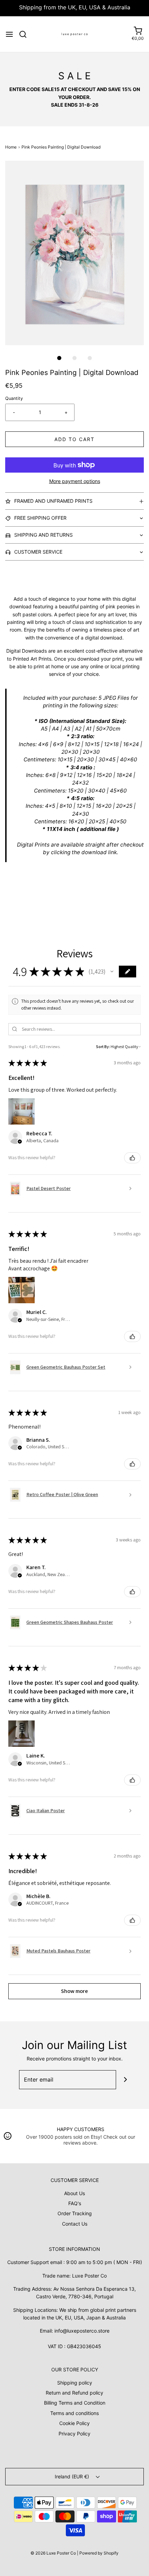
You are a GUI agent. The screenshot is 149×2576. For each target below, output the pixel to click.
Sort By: (103, 1046)
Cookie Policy (74, 2423)
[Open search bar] (25, 34)
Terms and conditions (74, 2413)
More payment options (75, 481)
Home (11, 147)
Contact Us (75, 2224)
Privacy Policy (74, 2434)
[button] (74, 253)
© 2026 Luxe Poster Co (53, 2553)
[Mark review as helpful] (132, 1158)
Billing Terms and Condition (75, 2403)
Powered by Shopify (99, 2553)
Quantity (14, 398)
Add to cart (74, 439)
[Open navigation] (9, 34)
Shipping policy (75, 2383)
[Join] (126, 2080)
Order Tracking (75, 2213)
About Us (74, 2193)
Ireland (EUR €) (73, 2476)
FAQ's (75, 2203)
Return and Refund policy (74, 2393)
